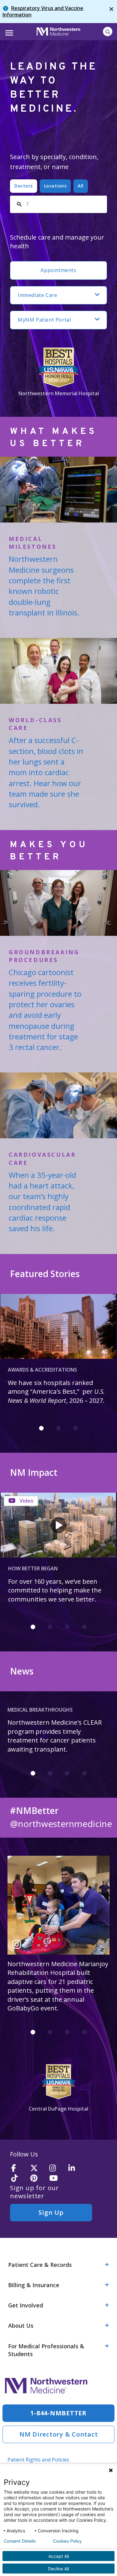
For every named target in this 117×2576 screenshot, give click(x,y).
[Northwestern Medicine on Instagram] (57, 2168)
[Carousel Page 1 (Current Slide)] (41, 1428)
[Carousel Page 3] (76, 1428)
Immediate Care (37, 295)
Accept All (59, 2556)
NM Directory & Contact (59, 2434)
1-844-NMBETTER (58, 2413)
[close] (111, 12)
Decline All (58, 2569)
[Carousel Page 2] (58, 1428)
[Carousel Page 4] (84, 1627)
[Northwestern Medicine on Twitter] (38, 2168)
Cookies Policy (67, 2541)
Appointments (58, 270)
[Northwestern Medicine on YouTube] (57, 2178)
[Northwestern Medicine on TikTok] (19, 2178)
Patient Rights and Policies (38, 2460)
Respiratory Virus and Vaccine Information (43, 11)
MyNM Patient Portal (44, 320)
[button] (8, 31)
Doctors (24, 186)
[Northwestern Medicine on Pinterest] (38, 2178)
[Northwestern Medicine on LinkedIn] (76, 2168)
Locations (55, 186)
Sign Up (51, 2212)
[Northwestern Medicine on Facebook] (19, 2168)
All (81, 186)
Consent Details (20, 2541)
